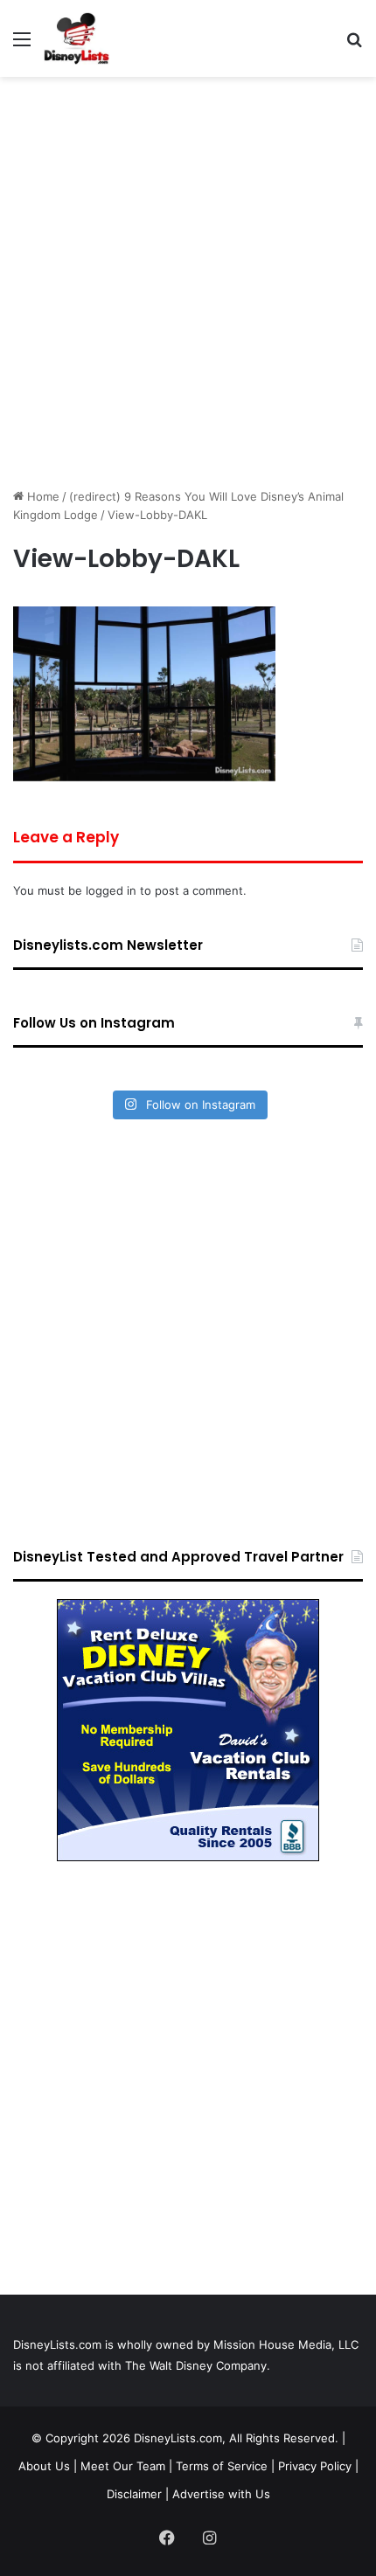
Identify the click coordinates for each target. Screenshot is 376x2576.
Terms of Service (222, 2466)
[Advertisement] (188, 282)
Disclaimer (134, 2494)
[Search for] (354, 45)
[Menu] (22, 45)
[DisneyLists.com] (77, 38)
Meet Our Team (123, 2466)
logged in (111, 890)
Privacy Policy (315, 2466)
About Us (44, 2466)
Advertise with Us (221, 2494)
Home (42, 496)
